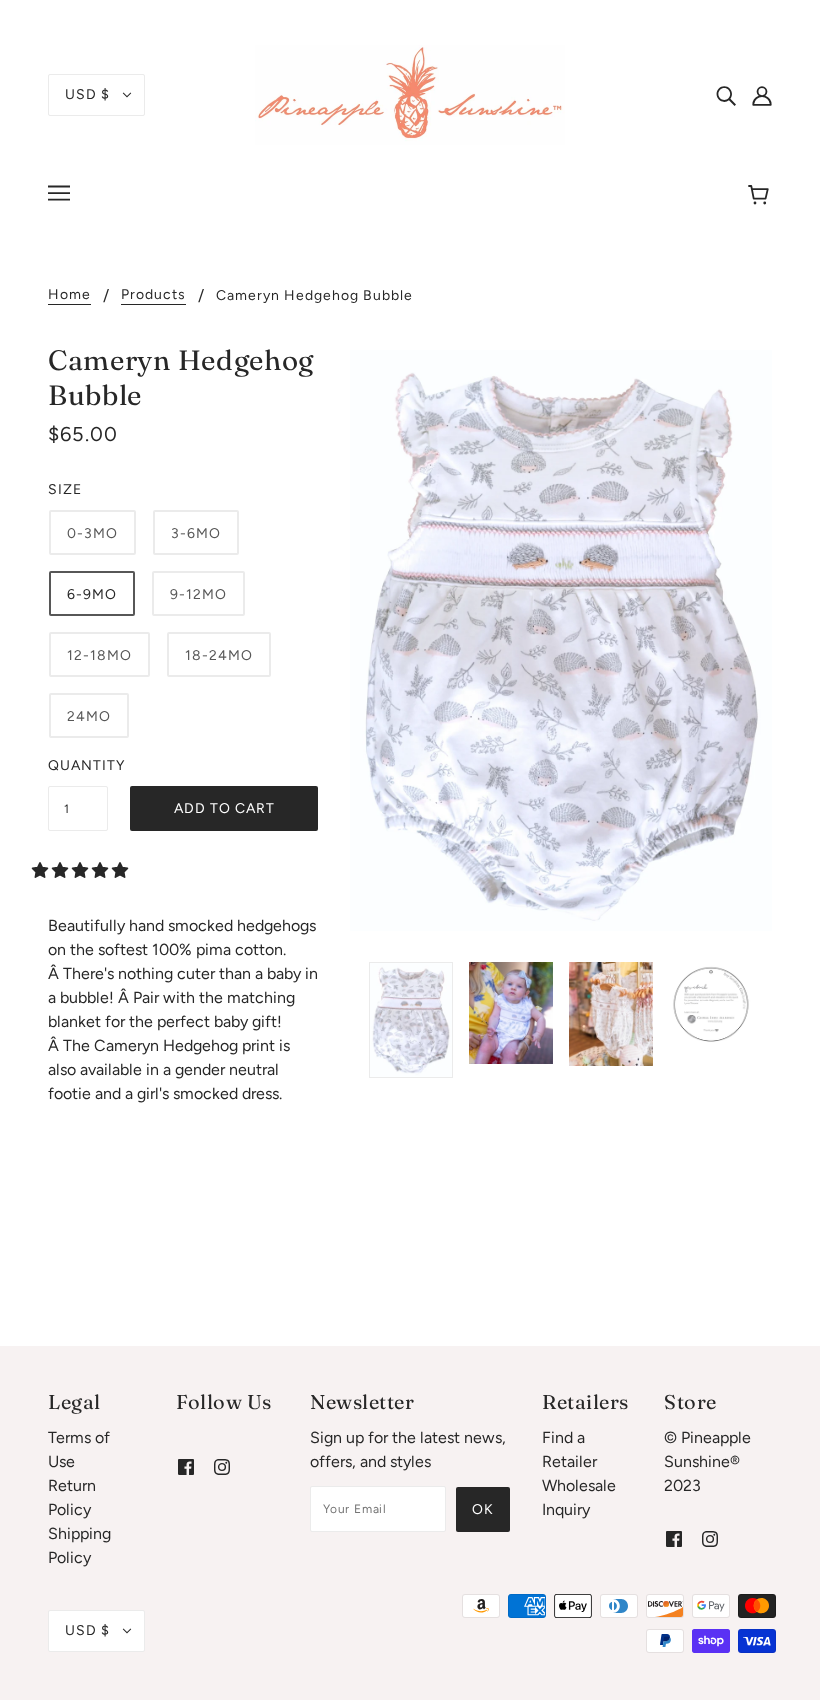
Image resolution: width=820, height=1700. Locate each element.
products (153, 295)
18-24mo (219, 655)
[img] (726, 95)
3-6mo (196, 533)
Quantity (78, 765)
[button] (82, 870)
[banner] (410, 93)
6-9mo (92, 594)
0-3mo (92, 533)
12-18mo (99, 655)
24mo (89, 716)
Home (69, 295)
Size (65, 489)
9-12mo (198, 594)
